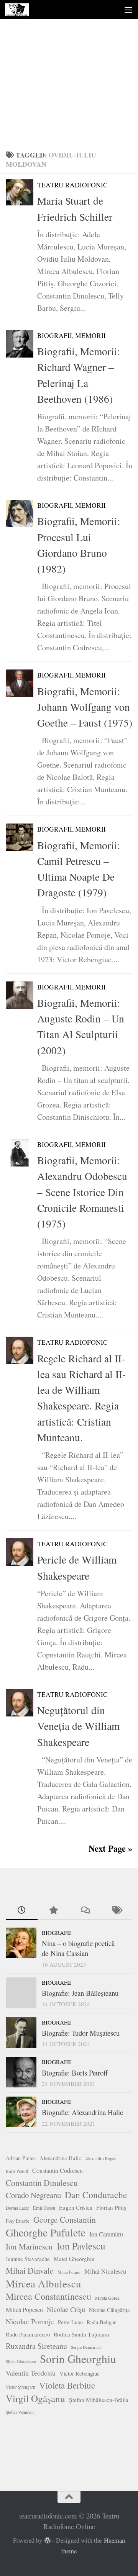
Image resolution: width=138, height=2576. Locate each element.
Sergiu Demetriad (86, 2347)
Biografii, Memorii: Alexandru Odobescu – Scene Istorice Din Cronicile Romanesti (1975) (82, 1192)
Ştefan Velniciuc (20, 2412)
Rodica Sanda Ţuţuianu (81, 2334)
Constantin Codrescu (58, 2170)
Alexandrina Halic (60, 2158)
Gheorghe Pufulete (46, 2233)
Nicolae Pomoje (30, 2321)
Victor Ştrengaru (21, 2387)
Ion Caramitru (106, 2234)
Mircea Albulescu (44, 2284)
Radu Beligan (102, 2322)
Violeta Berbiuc (67, 2385)
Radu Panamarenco (28, 2334)
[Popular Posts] (53, 1911)
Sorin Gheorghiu (78, 2359)
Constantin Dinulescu (42, 2183)
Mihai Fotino (69, 2272)
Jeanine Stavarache (28, 2259)
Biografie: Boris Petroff (75, 2073)
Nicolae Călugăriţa (109, 2310)
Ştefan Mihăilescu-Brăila (99, 2400)
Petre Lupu (70, 2322)
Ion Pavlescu (81, 2246)
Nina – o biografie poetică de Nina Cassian (78, 1948)
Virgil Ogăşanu (35, 2399)
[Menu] (128, 10)
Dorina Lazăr (17, 2208)
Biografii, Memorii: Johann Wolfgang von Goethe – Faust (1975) (85, 707)
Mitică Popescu (24, 2309)
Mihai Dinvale (30, 2270)
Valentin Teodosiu (31, 2373)
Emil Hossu (44, 2208)
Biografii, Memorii (71, 336)
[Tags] (117, 1911)
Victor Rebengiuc (80, 2373)
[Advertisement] (69, 73)
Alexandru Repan (101, 2158)
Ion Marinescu (29, 2246)
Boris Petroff (17, 2171)
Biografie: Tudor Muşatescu (81, 2033)
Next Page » (110, 1848)
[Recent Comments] (85, 1911)
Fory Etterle (18, 2221)
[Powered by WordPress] (48, 2541)
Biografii (56, 1933)
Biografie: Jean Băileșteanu (80, 1993)
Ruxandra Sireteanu (36, 2346)
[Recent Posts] (22, 1911)
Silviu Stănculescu (21, 2361)
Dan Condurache (96, 2195)
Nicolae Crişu (66, 2309)
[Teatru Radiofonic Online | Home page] (21, 10)
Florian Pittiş (111, 2207)
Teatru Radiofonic (72, 185)
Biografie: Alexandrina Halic (82, 2112)
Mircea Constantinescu (48, 2296)
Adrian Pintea (21, 2158)
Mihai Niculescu (105, 2271)
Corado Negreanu (33, 2195)
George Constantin (65, 2219)
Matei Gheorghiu (74, 2259)
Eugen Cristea (76, 2207)
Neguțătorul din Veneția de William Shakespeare (78, 1726)
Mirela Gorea (107, 2298)
